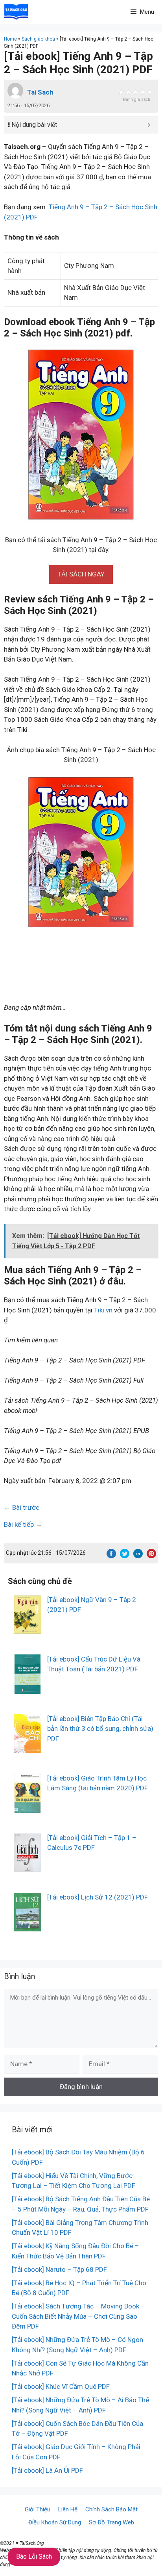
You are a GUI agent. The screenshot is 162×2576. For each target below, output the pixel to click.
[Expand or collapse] (149, 125)
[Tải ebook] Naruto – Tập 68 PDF (59, 2269)
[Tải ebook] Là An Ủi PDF (47, 2470)
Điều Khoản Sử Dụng (55, 2522)
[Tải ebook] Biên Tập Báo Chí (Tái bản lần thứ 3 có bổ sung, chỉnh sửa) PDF (100, 1729)
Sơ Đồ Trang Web (111, 2522)
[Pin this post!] (151, 1556)
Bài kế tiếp (19, 1524)
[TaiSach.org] (16, 12)
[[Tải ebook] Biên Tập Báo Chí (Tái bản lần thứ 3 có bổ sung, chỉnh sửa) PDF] (28, 1748)
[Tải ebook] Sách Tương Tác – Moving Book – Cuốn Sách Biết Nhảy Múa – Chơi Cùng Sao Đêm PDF (78, 2316)
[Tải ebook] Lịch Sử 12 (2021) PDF (98, 1897)
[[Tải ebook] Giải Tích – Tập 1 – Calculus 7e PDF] (28, 1867)
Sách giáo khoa (38, 39)
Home (10, 39)
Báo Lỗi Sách (34, 2556)
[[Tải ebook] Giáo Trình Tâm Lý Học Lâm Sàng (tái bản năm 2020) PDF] (28, 1807)
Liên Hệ (68, 2509)
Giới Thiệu (38, 2509)
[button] (81, 574)
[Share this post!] (111, 1556)
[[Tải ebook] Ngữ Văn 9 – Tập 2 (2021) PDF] (28, 1629)
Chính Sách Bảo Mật (111, 2509)
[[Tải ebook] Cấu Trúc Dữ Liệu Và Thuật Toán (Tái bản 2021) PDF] (28, 1688)
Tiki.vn (103, 1310)
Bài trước (26, 1507)
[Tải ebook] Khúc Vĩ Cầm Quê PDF (61, 2386)
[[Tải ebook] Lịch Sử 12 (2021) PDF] (28, 1926)
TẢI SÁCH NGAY (81, 574)
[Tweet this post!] (125, 1556)
